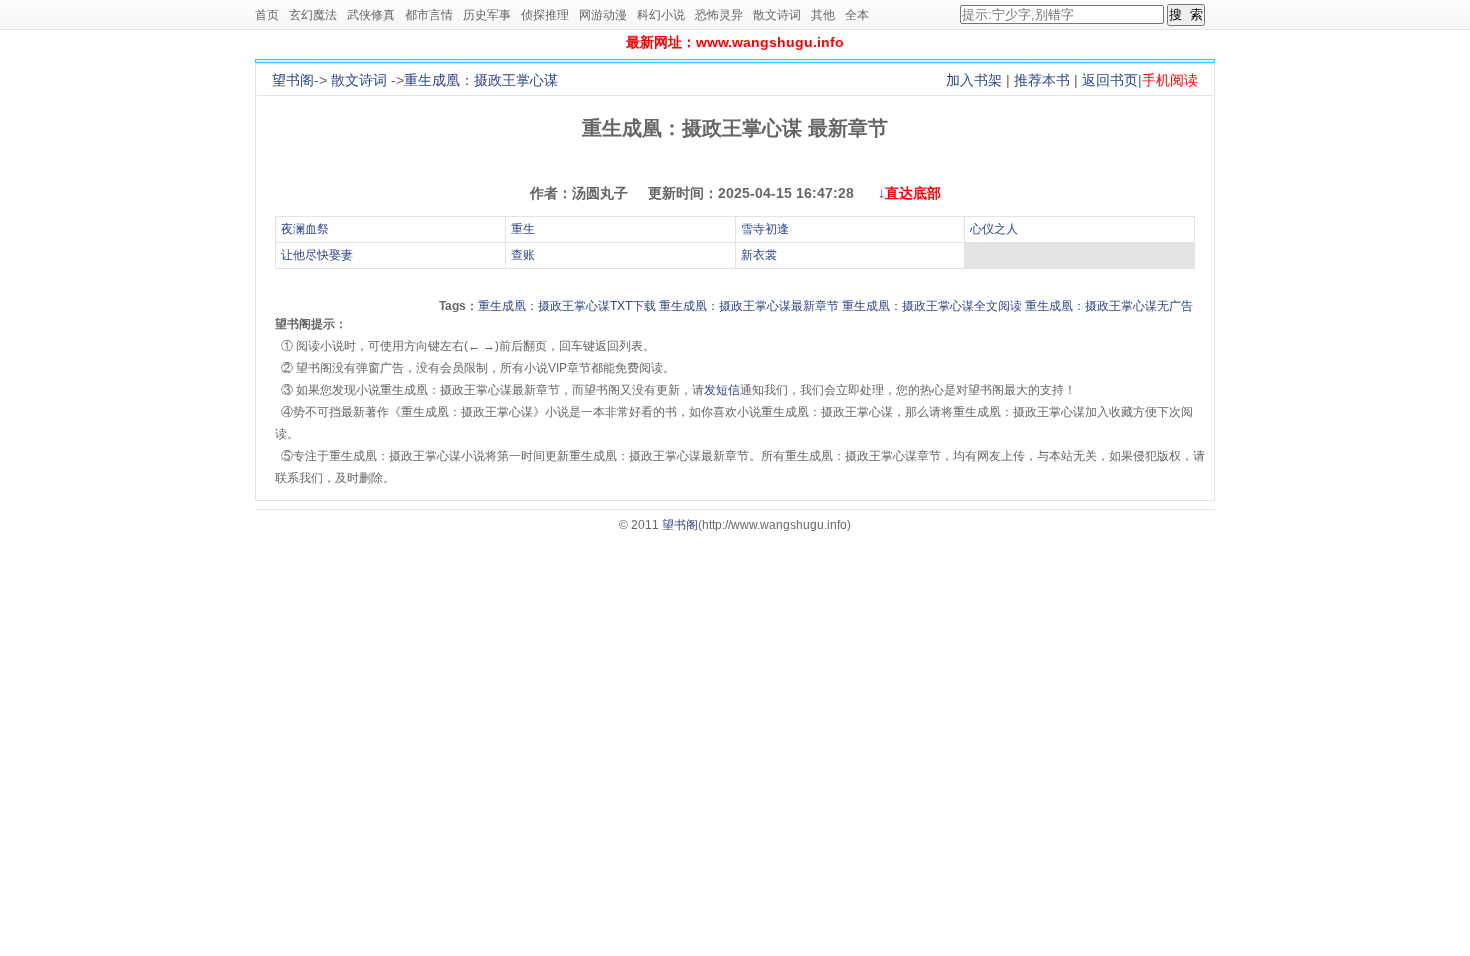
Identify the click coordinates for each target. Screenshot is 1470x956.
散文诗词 (777, 15)
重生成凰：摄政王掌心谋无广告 (1109, 306)
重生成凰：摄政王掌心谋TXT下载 (567, 306)
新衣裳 (759, 255)
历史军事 (487, 15)
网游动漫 (603, 15)
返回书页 (1110, 80)
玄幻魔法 (313, 15)
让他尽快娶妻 (317, 255)
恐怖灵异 (719, 15)
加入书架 (974, 80)
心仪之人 (994, 229)
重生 (523, 229)
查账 (523, 255)
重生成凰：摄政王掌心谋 (481, 80)
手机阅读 (1170, 80)
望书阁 (293, 80)
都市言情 (429, 15)
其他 (823, 15)
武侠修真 (371, 15)
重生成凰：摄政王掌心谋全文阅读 (932, 306)
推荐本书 (1042, 80)
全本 (857, 15)
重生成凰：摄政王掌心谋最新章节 (749, 306)
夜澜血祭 (305, 229)
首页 (267, 15)
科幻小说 (661, 15)
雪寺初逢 (765, 229)
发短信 (722, 390)
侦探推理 (545, 15)
